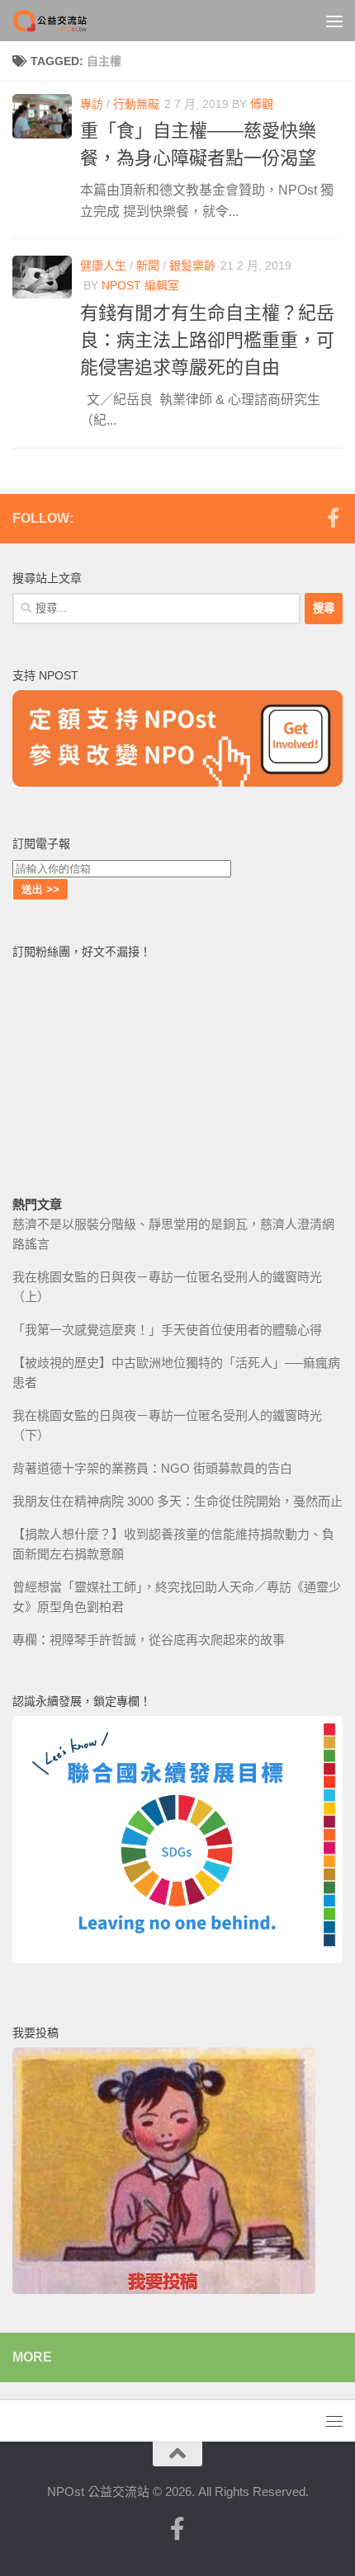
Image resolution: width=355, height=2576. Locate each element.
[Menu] (334, 21)
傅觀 (262, 104)
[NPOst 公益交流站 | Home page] (64, 21)
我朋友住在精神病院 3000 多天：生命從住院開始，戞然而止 (177, 1501)
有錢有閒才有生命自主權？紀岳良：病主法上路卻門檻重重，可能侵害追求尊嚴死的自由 (207, 340)
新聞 (148, 266)
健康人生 (103, 266)
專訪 (92, 104)
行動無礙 (136, 104)
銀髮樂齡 (192, 266)
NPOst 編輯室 (140, 285)
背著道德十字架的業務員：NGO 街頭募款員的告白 (152, 1468)
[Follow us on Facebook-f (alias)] (333, 518)
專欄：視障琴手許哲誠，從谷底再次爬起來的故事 (149, 1640)
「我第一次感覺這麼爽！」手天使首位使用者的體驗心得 (167, 1330)
